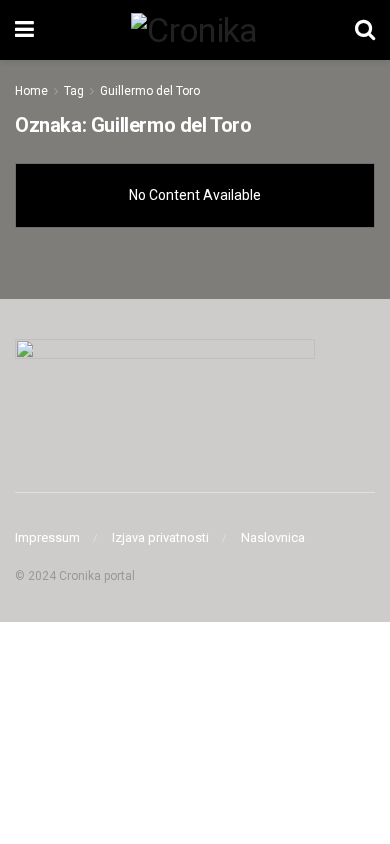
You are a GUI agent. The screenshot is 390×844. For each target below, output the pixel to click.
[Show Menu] (24, 30)
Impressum (47, 537)
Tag (74, 91)
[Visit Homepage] (194, 30)
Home (31, 91)
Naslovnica (273, 537)
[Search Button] (365, 30)
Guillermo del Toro (150, 91)
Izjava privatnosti (160, 537)
